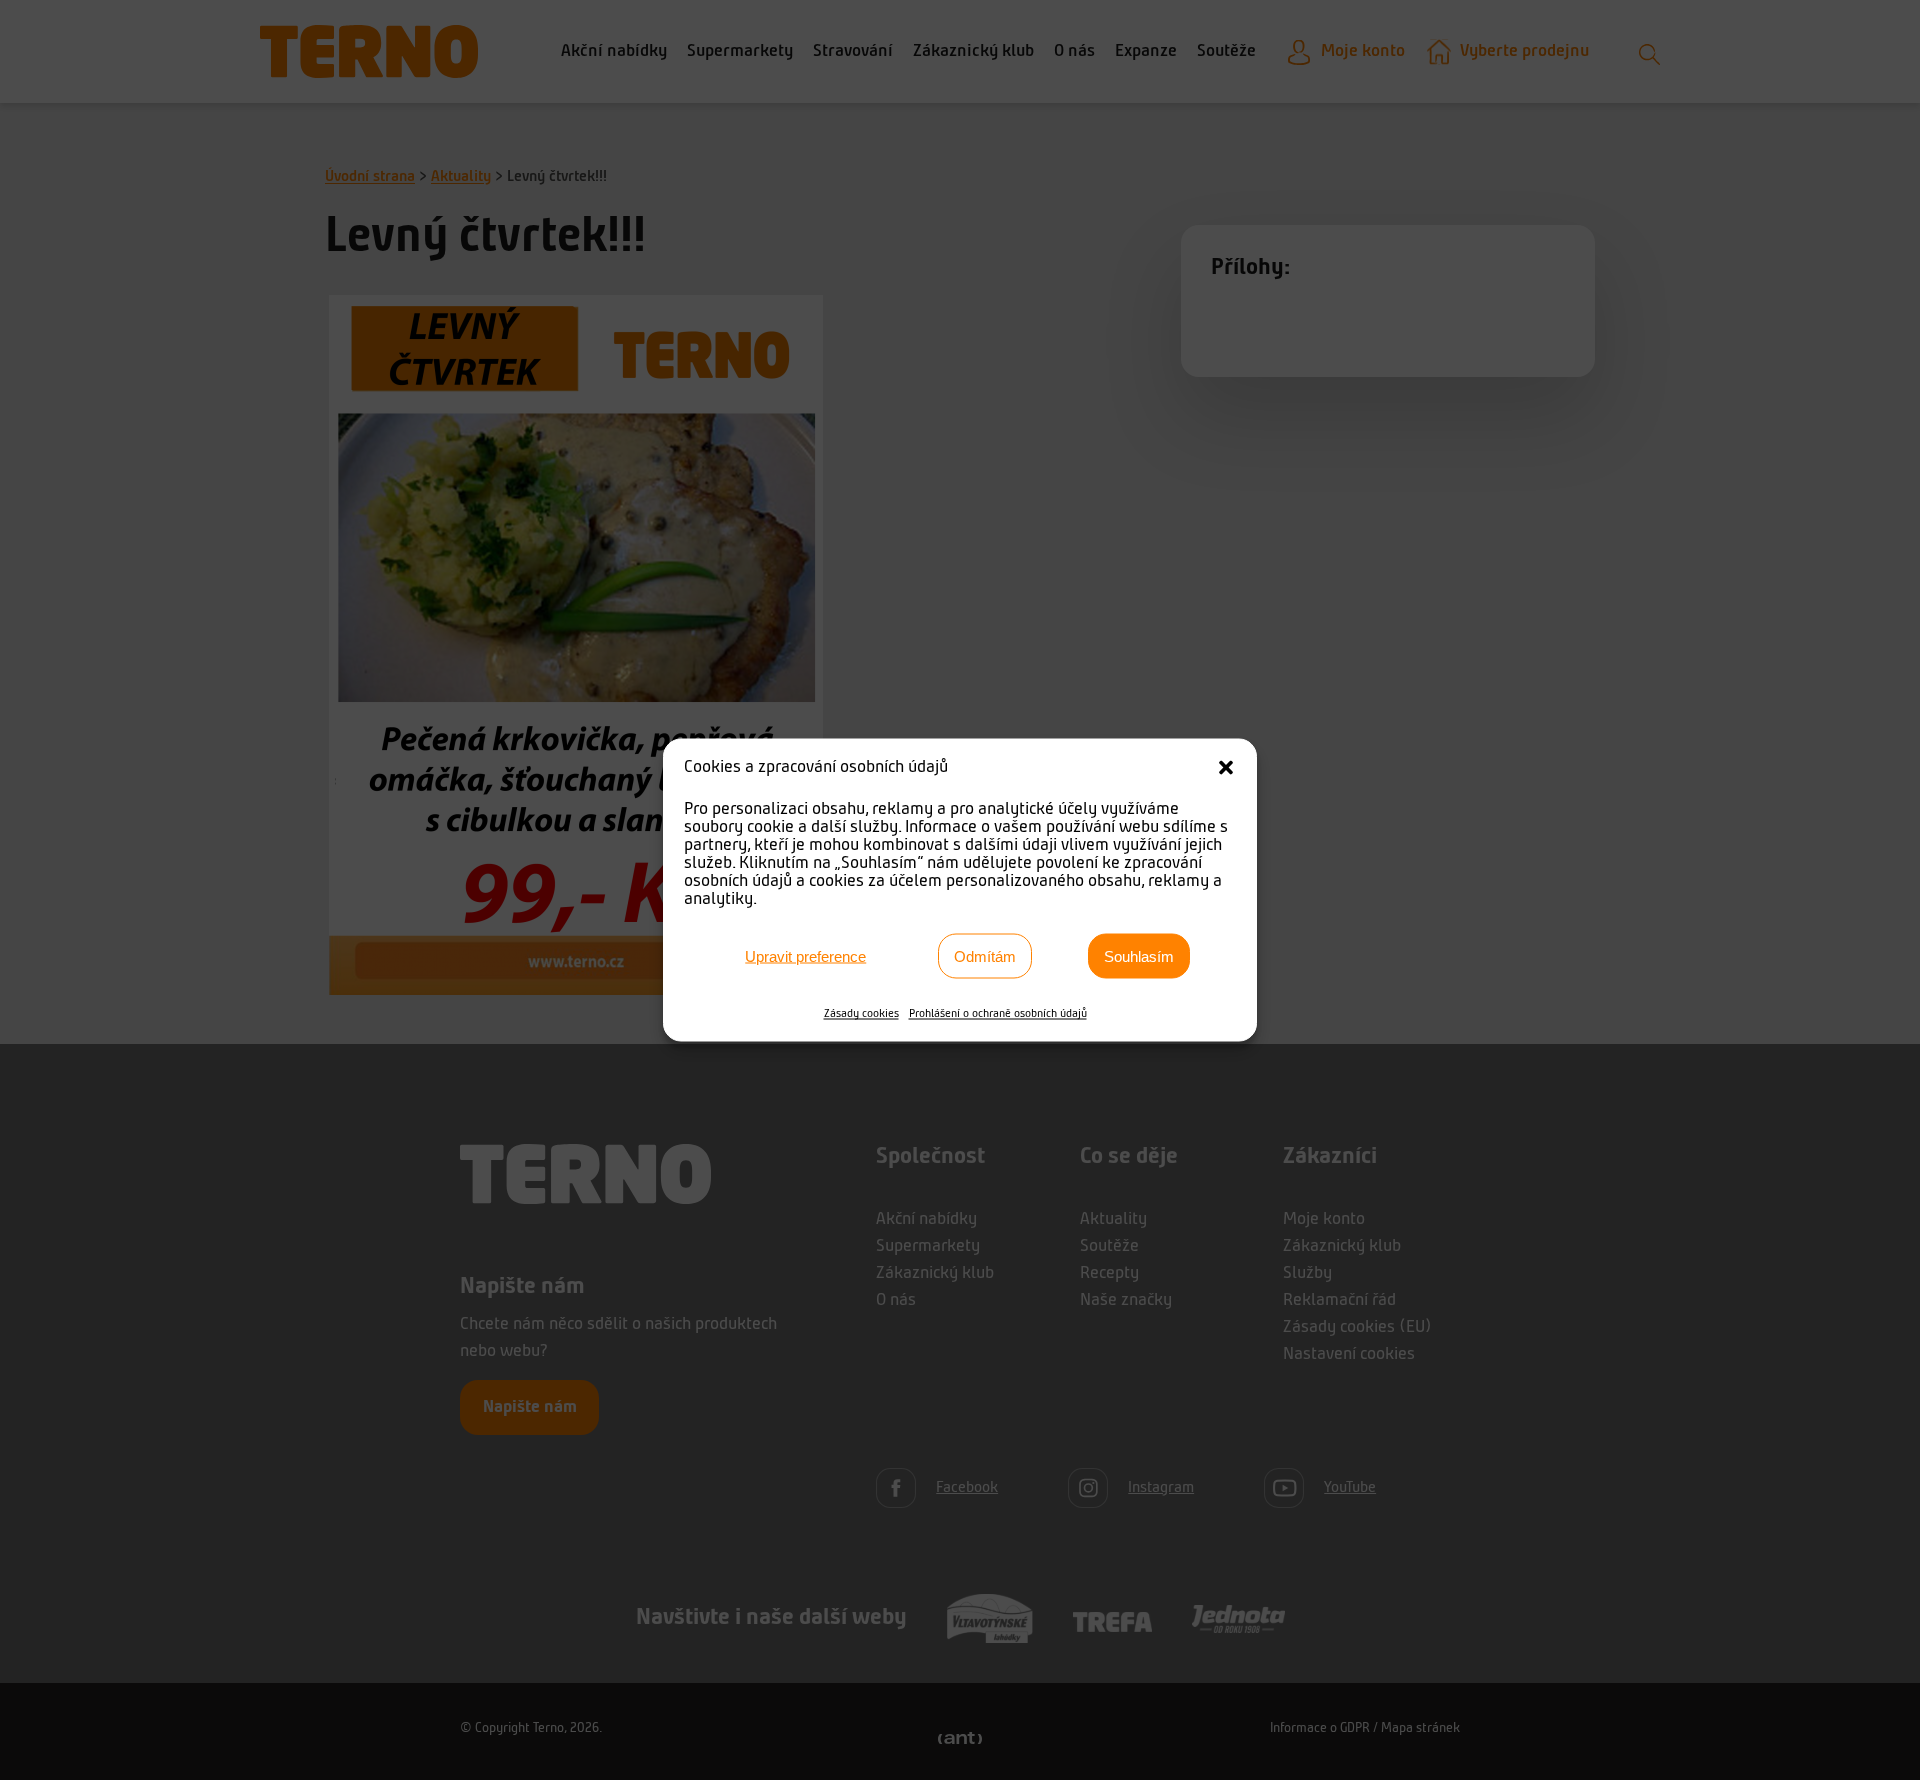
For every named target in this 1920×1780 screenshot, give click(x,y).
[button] (1226, 768)
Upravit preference (805, 955)
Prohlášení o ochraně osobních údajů (998, 1014)
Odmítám (985, 955)
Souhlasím (1139, 955)
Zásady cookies (861, 1014)
